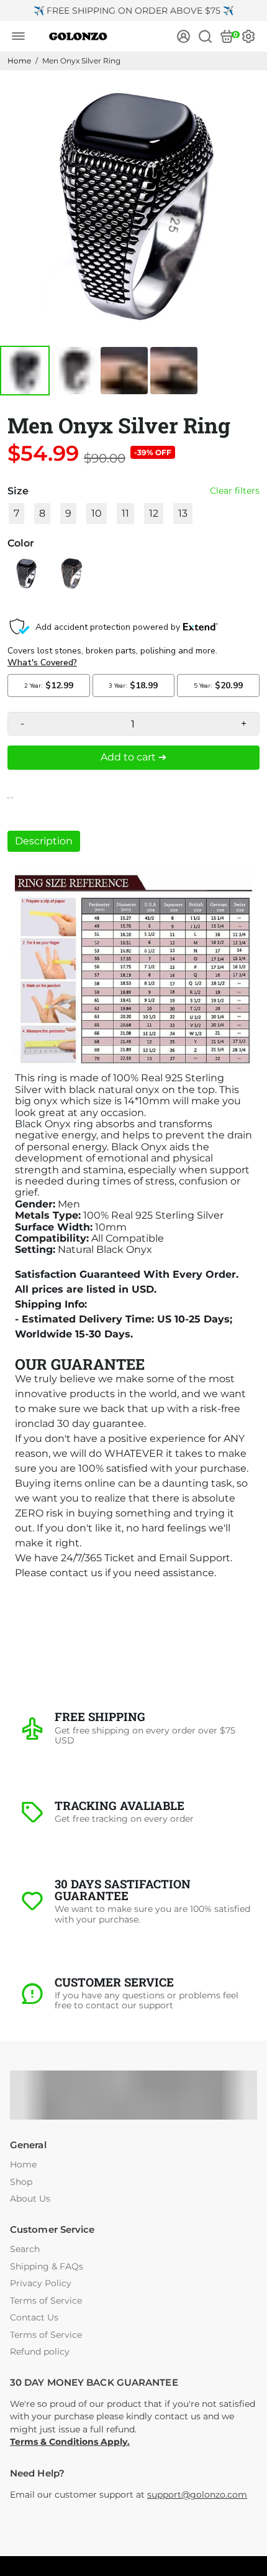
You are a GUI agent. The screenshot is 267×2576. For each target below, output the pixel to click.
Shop (21, 2182)
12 (154, 513)
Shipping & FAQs (47, 2267)
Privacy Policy (41, 2283)
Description (44, 841)
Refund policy (40, 2352)
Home (19, 61)
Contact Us (34, 2318)
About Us (30, 2199)
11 (125, 513)
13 (183, 513)
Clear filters (235, 491)
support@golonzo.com (197, 2495)
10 (97, 513)
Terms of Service (46, 2301)
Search (25, 2249)
